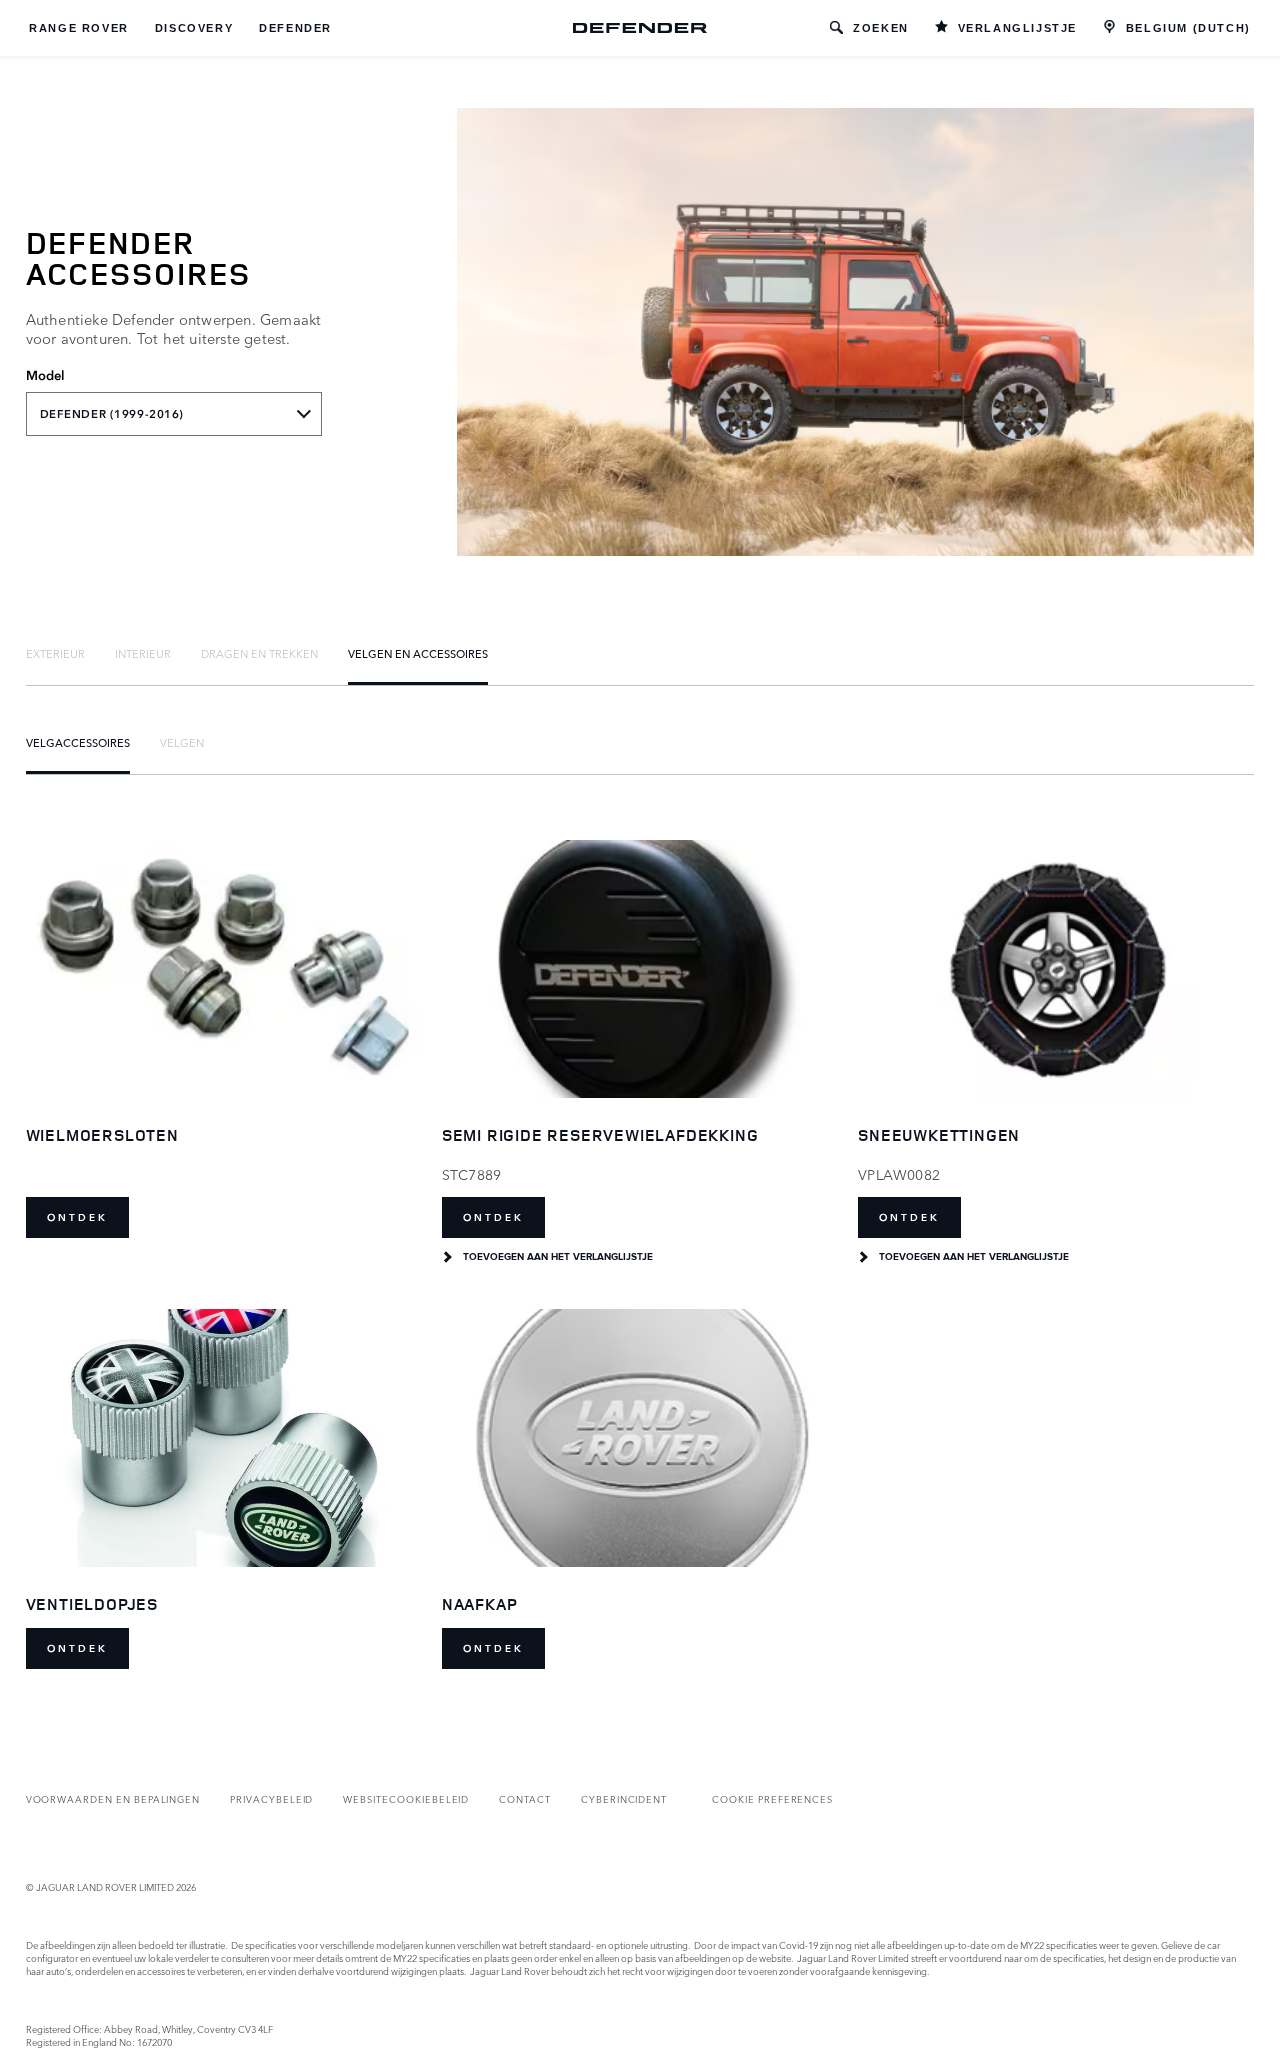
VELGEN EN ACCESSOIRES (418, 653)
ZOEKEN (881, 28)
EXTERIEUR (55, 653)
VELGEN (182, 742)
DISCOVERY (194, 28)
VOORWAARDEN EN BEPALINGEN (113, 1798)
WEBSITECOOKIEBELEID (406, 1798)
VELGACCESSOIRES (78, 742)
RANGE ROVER (79, 28)
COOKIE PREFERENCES (772, 1798)
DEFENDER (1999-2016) (112, 414)
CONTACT (525, 1798)
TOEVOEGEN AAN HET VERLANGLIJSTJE (558, 1257)
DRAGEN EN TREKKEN (259, 653)
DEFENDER (295, 28)
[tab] (55, 653)
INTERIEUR (143, 653)
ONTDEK (77, 1217)
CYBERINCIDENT (624, 1798)
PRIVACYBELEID (271, 1798)
